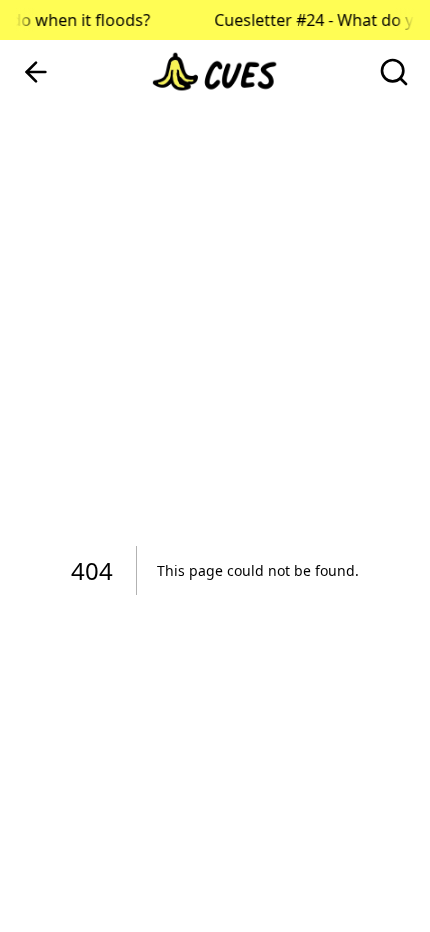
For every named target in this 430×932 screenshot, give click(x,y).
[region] (215, 466)
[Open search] (394, 72)
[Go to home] (215, 72)
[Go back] (36, 72)
